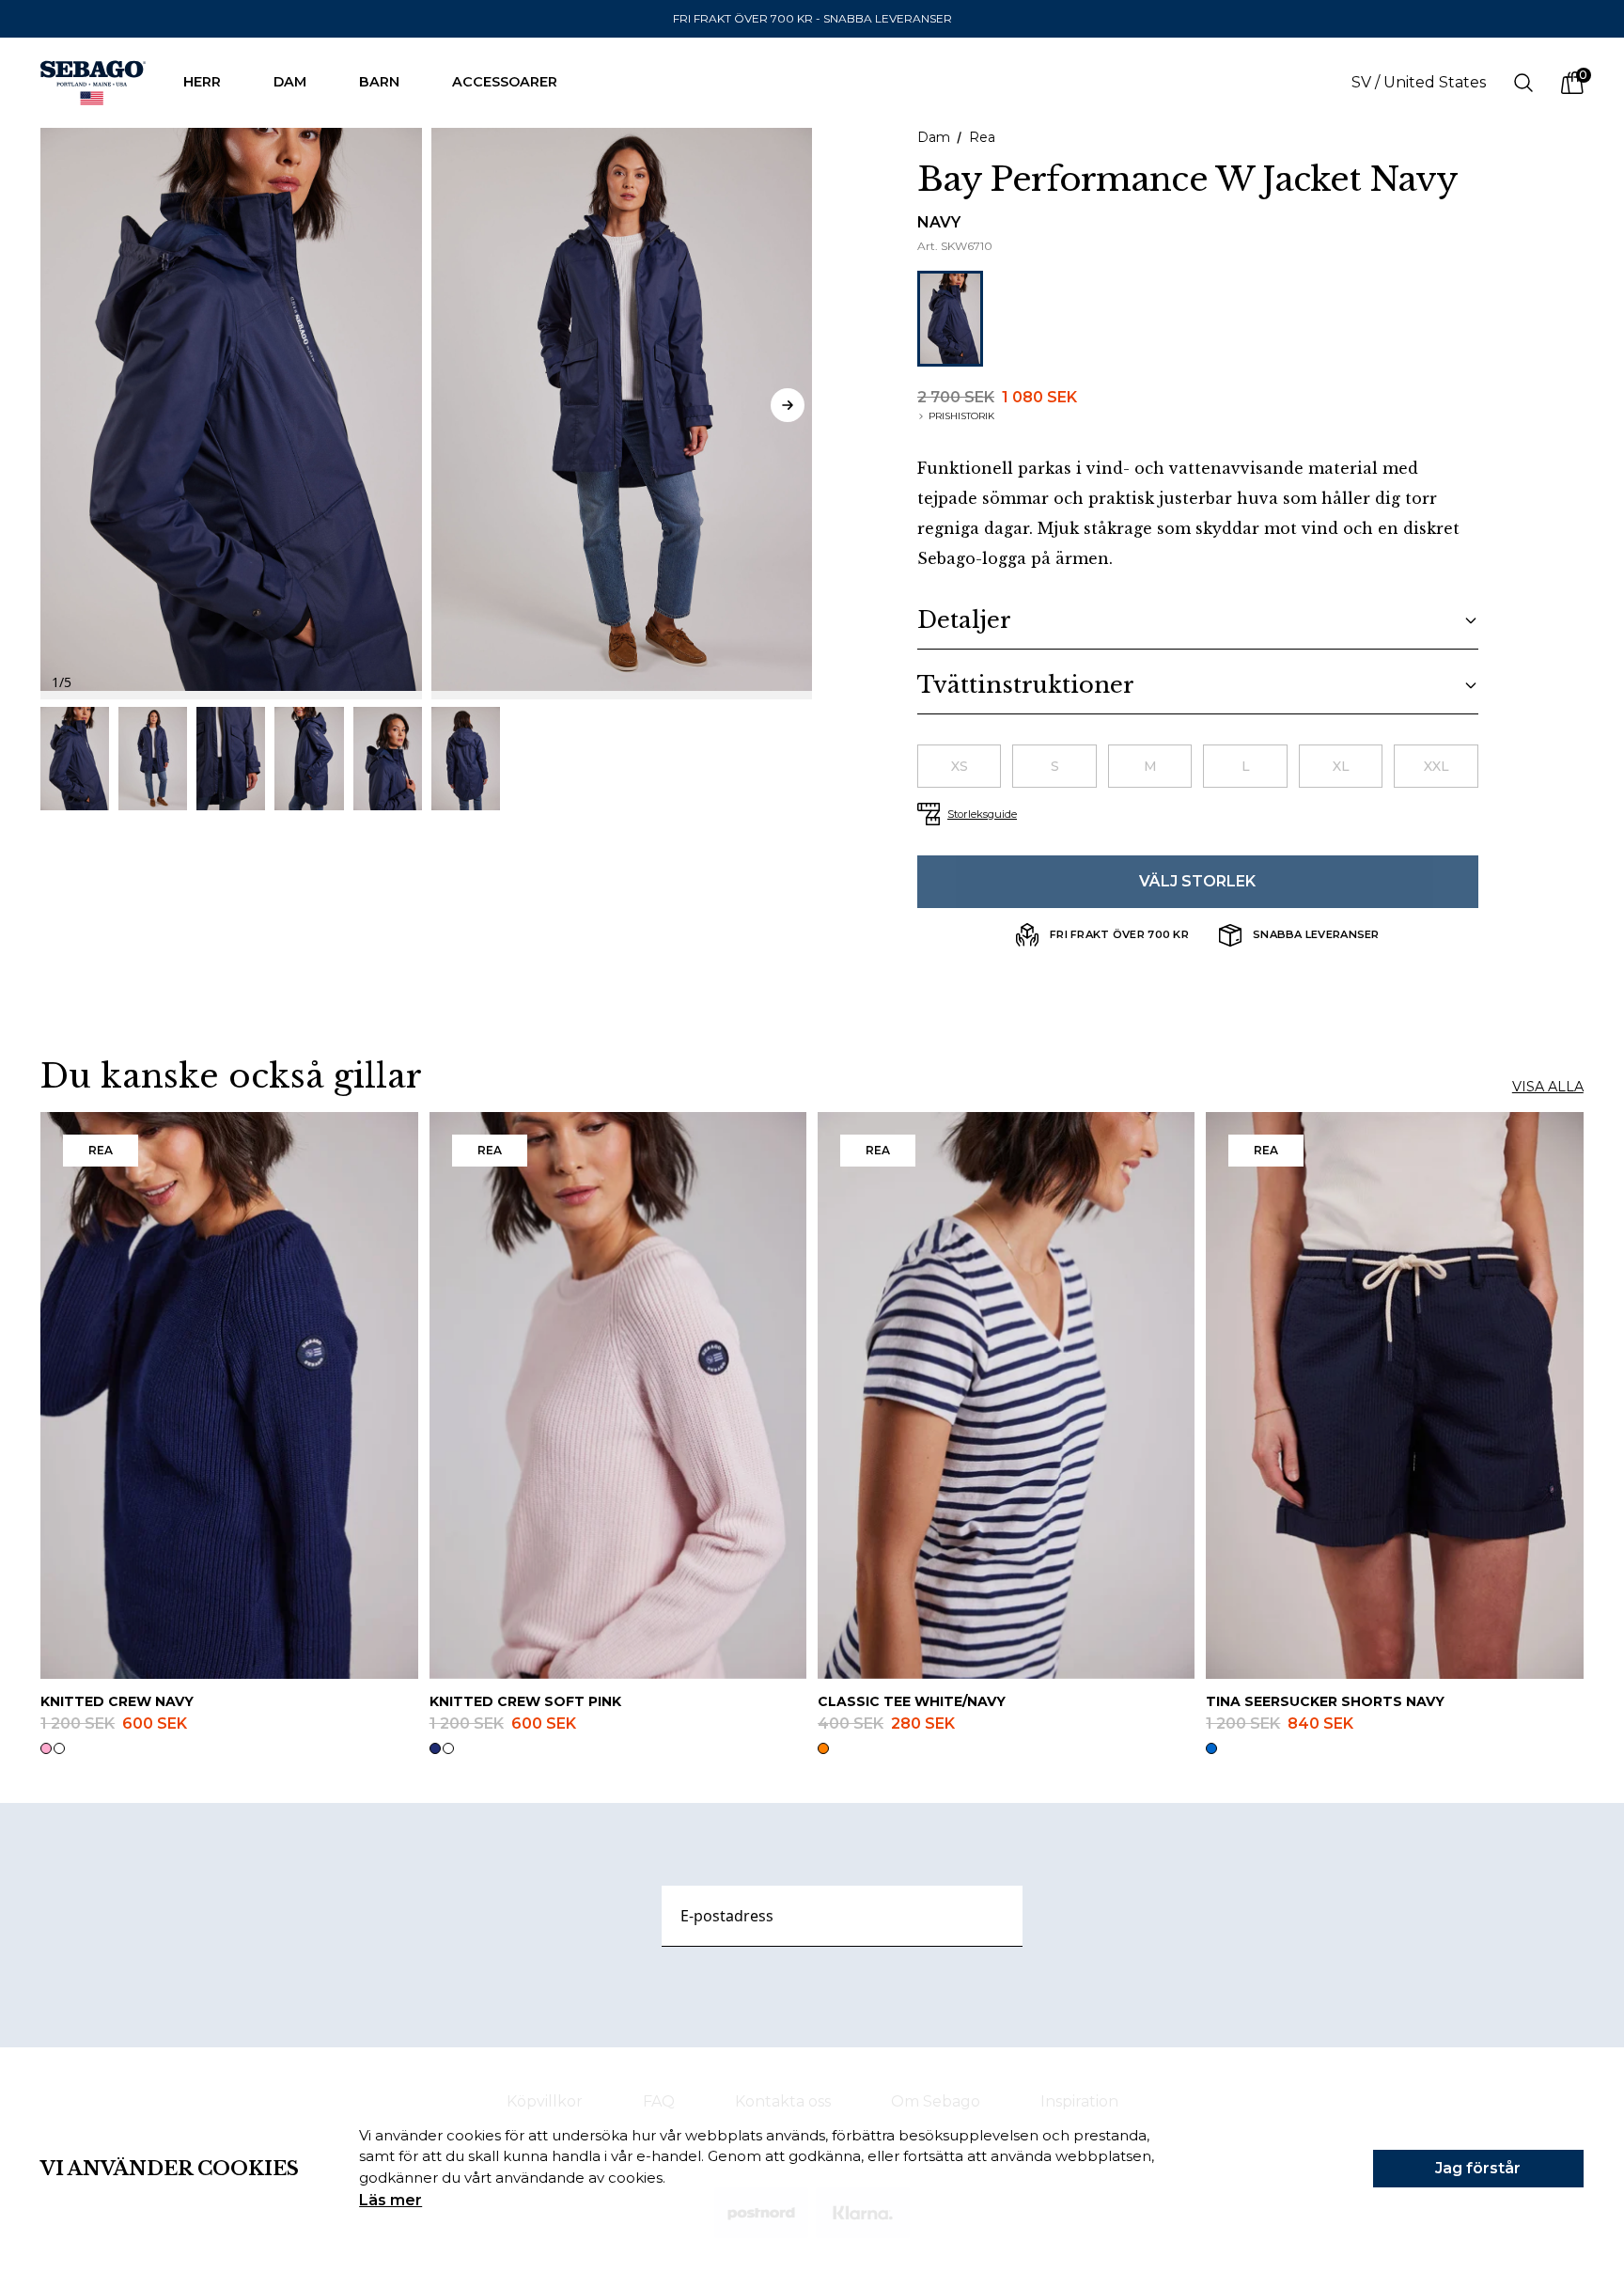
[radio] (959, 766)
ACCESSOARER (505, 82)
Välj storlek (1197, 881)
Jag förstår (1478, 2168)
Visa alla (1548, 1087)
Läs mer (390, 2200)
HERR (202, 82)
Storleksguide (982, 814)
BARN (379, 82)
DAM (290, 82)
